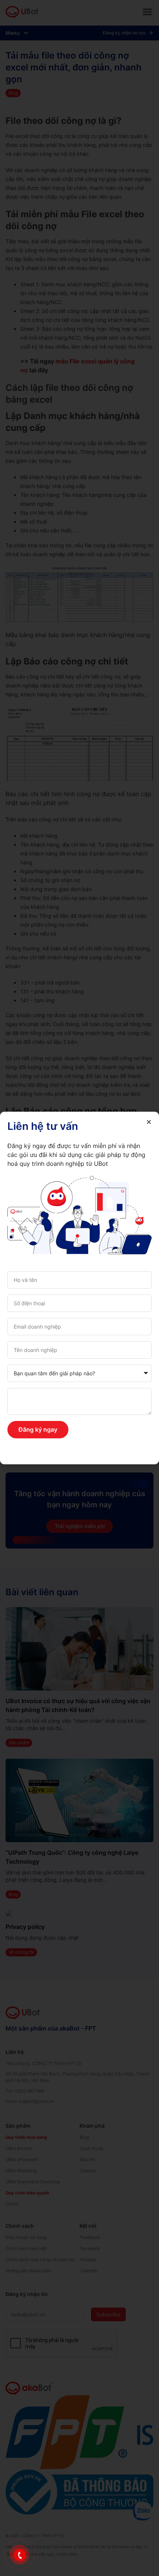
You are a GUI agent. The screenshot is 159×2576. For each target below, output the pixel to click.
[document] (79, 1288)
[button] (149, 1122)
